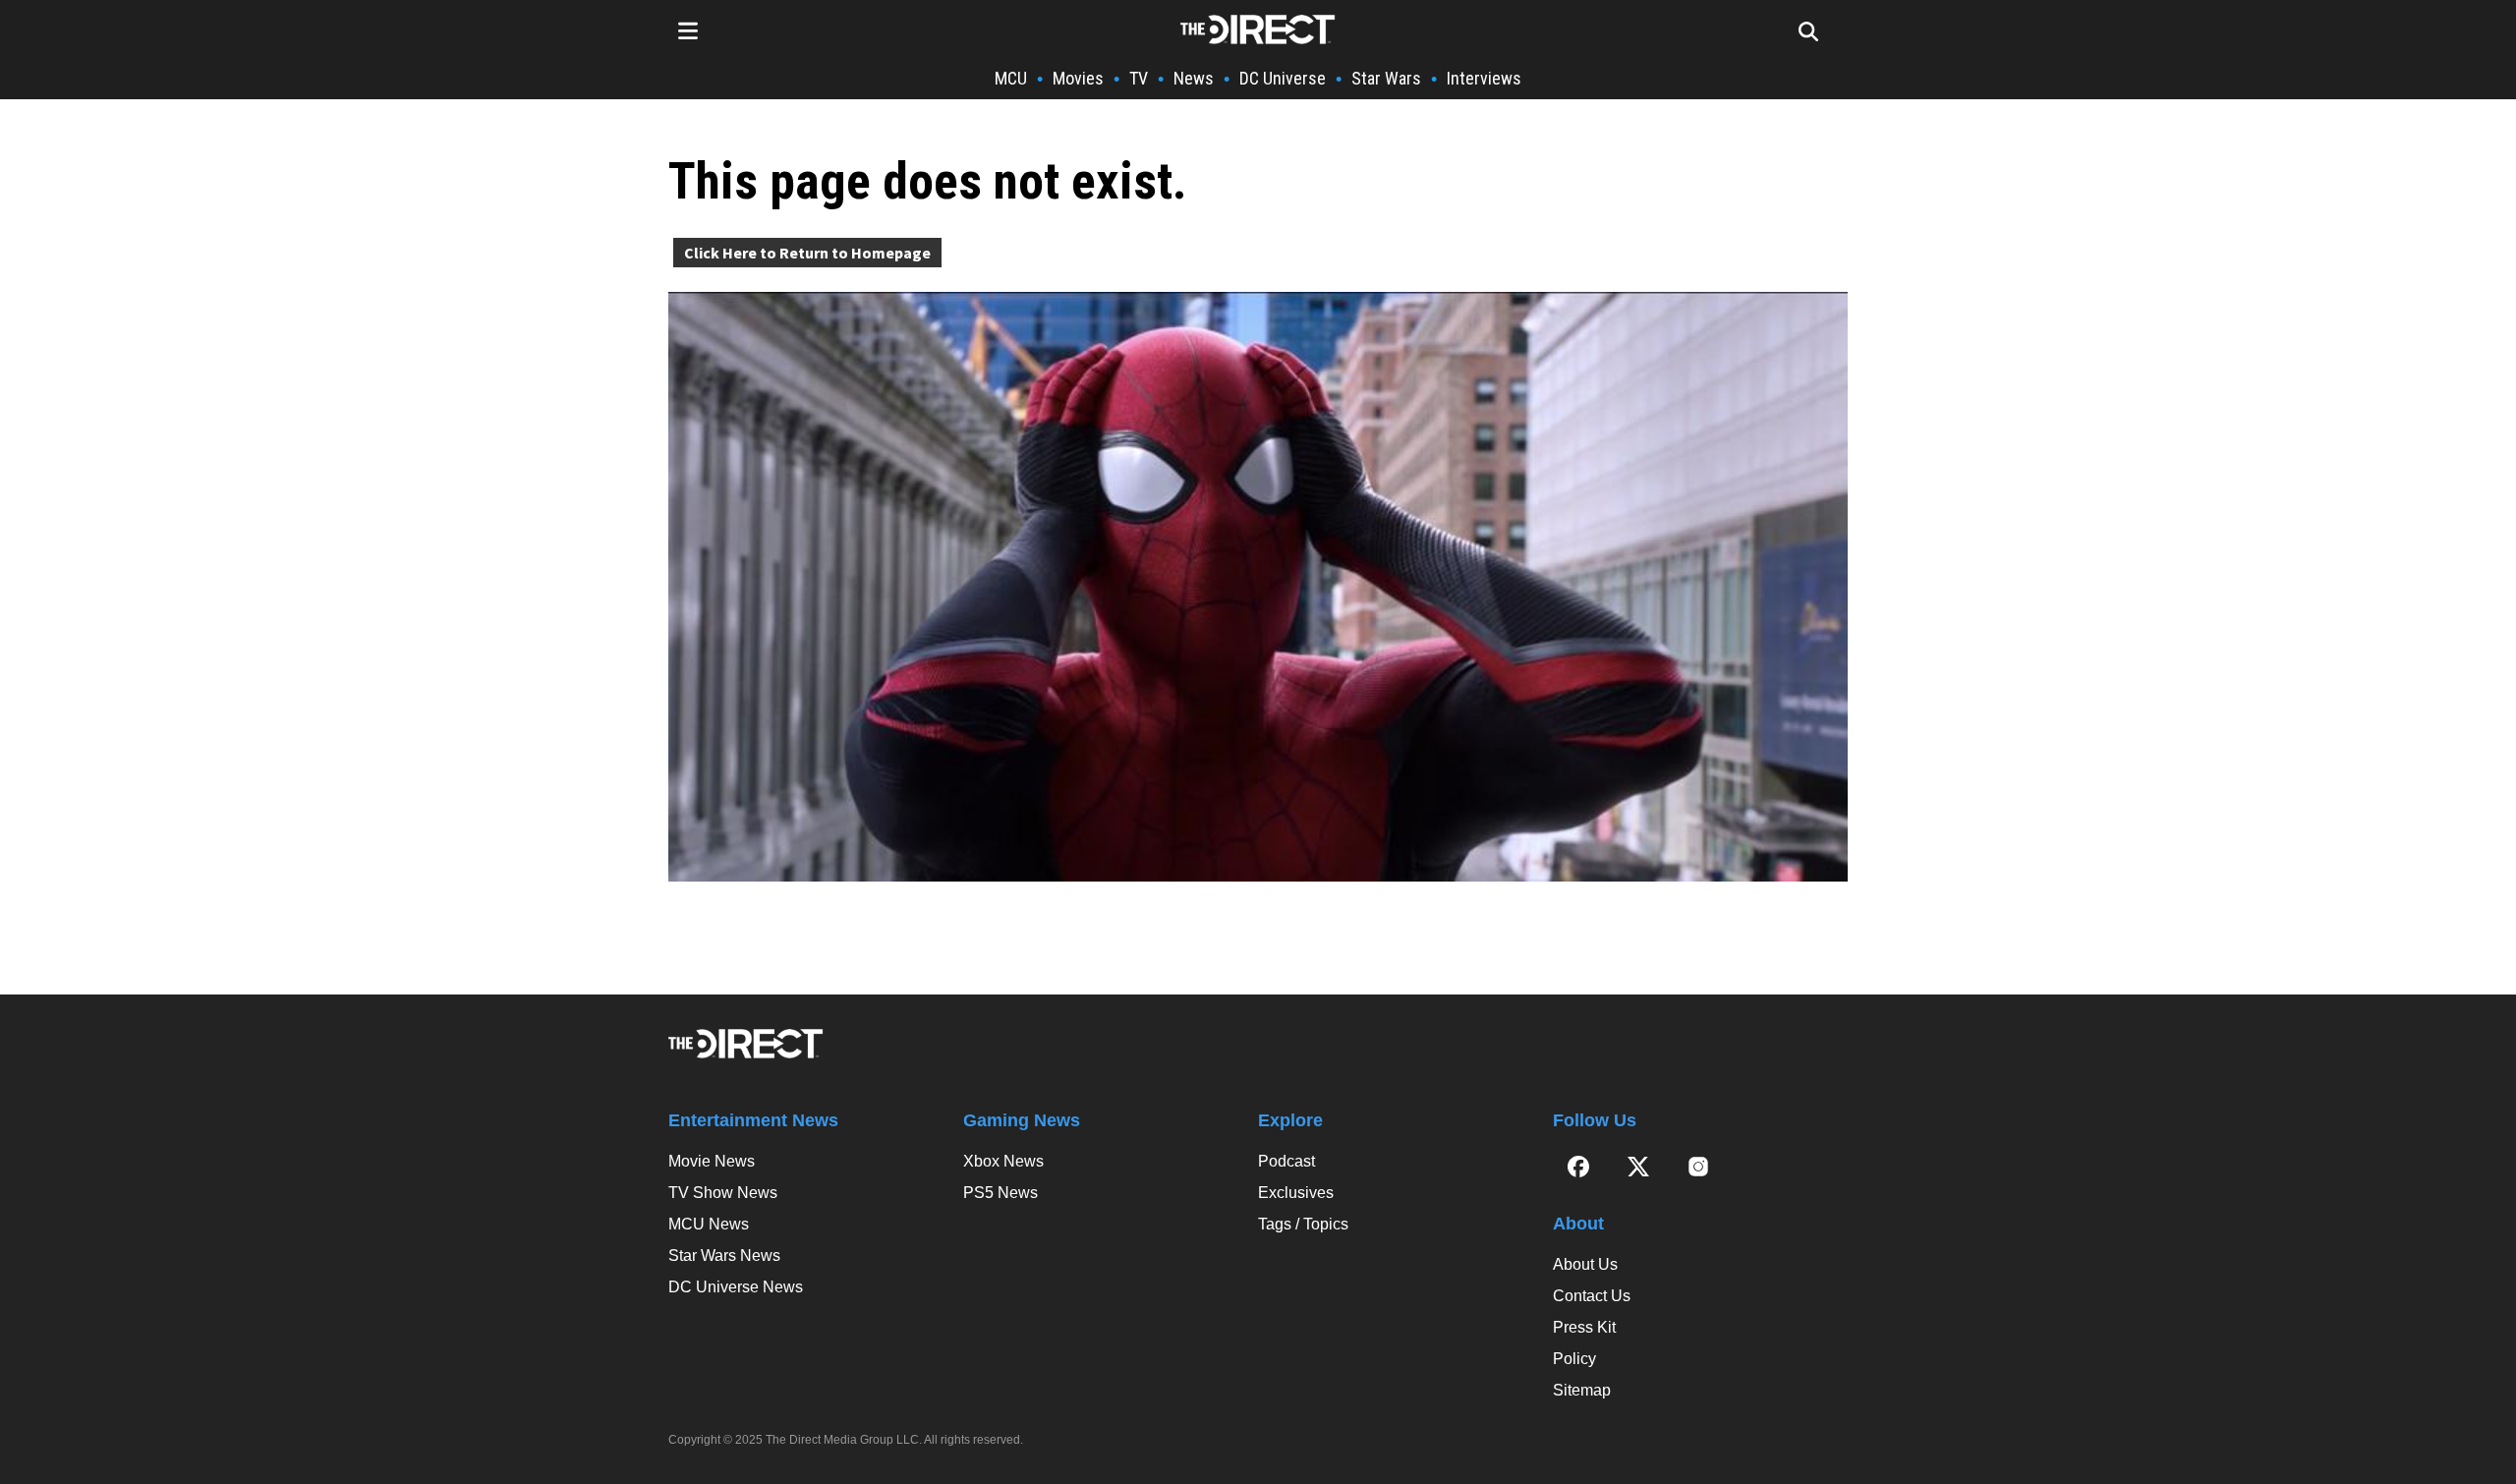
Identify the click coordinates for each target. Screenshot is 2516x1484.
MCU (1011, 78)
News (1194, 78)
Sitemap (1582, 1390)
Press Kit (1584, 1327)
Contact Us (1592, 1296)
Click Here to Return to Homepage (807, 253)
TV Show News (723, 1193)
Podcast (1287, 1161)
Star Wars (1386, 78)
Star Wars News (724, 1256)
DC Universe (1283, 78)
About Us (1585, 1264)
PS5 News (1001, 1193)
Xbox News (1003, 1161)
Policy (1574, 1359)
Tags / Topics (1303, 1224)
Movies (1078, 78)
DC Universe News (736, 1287)
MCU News (709, 1224)
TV (1139, 78)
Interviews (1484, 78)
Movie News (712, 1161)
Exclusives (1296, 1193)
